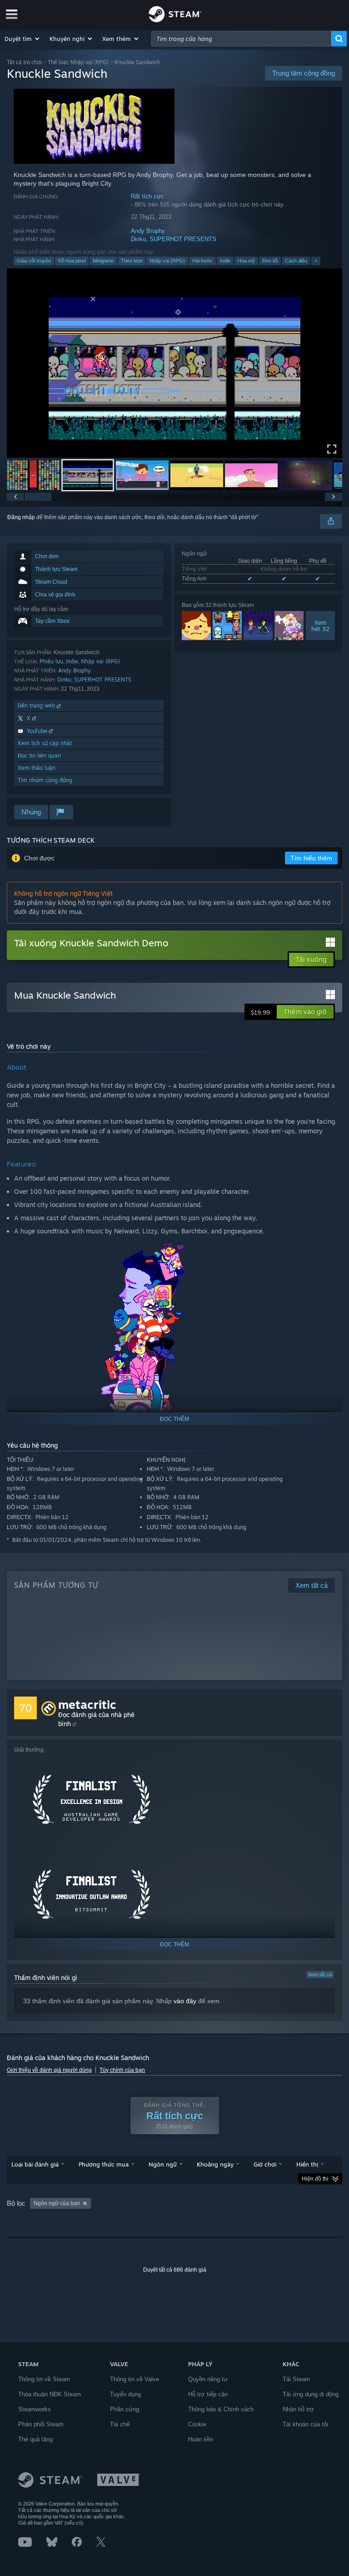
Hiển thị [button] (307, 2164)
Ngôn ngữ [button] (163, 2164)
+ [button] (316, 261)
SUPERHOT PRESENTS (183, 239)
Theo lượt (132, 261)
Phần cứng (125, 2409)
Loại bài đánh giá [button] (35, 2164)
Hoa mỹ (246, 261)
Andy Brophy (148, 231)
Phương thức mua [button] (104, 2164)
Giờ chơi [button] (265, 2164)
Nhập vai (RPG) (167, 261)
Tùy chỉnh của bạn (122, 2070)
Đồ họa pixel (72, 261)
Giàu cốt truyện (34, 261)
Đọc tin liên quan (39, 755)
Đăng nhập (21, 517)
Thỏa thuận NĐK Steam (50, 2394)
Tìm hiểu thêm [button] (311, 858)
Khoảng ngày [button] (215, 2164)
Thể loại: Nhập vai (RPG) (78, 62)
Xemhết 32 (320, 626)
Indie (225, 261)
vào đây (185, 2001)
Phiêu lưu (51, 661)
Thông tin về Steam (44, 2379)
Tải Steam (296, 2379)
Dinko (138, 239)
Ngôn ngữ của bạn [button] (57, 2203)
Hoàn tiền (201, 2439)
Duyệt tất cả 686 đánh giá (175, 2270)
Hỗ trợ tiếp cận (208, 2394)
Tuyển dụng (125, 2394)
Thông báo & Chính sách (221, 2409)
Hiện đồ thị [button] (315, 2179)
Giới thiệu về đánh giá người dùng (49, 2070)
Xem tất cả (320, 1975)
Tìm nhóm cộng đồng (45, 780)
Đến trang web (37, 705)
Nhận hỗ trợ (298, 2409)
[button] (22, 39)
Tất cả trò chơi (24, 62)
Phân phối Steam (41, 2424)
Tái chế (120, 2424)
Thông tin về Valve (135, 2379)
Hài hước (202, 261)
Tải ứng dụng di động (311, 2394)
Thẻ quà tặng (35, 2439)
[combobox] (241, 39)
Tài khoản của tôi (305, 2424)
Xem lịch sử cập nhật (45, 743)
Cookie (197, 2424)
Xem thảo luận (37, 768)
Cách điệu (296, 261)
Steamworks (35, 2409)
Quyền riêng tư (208, 2379)
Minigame (103, 261)
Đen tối (270, 261)
